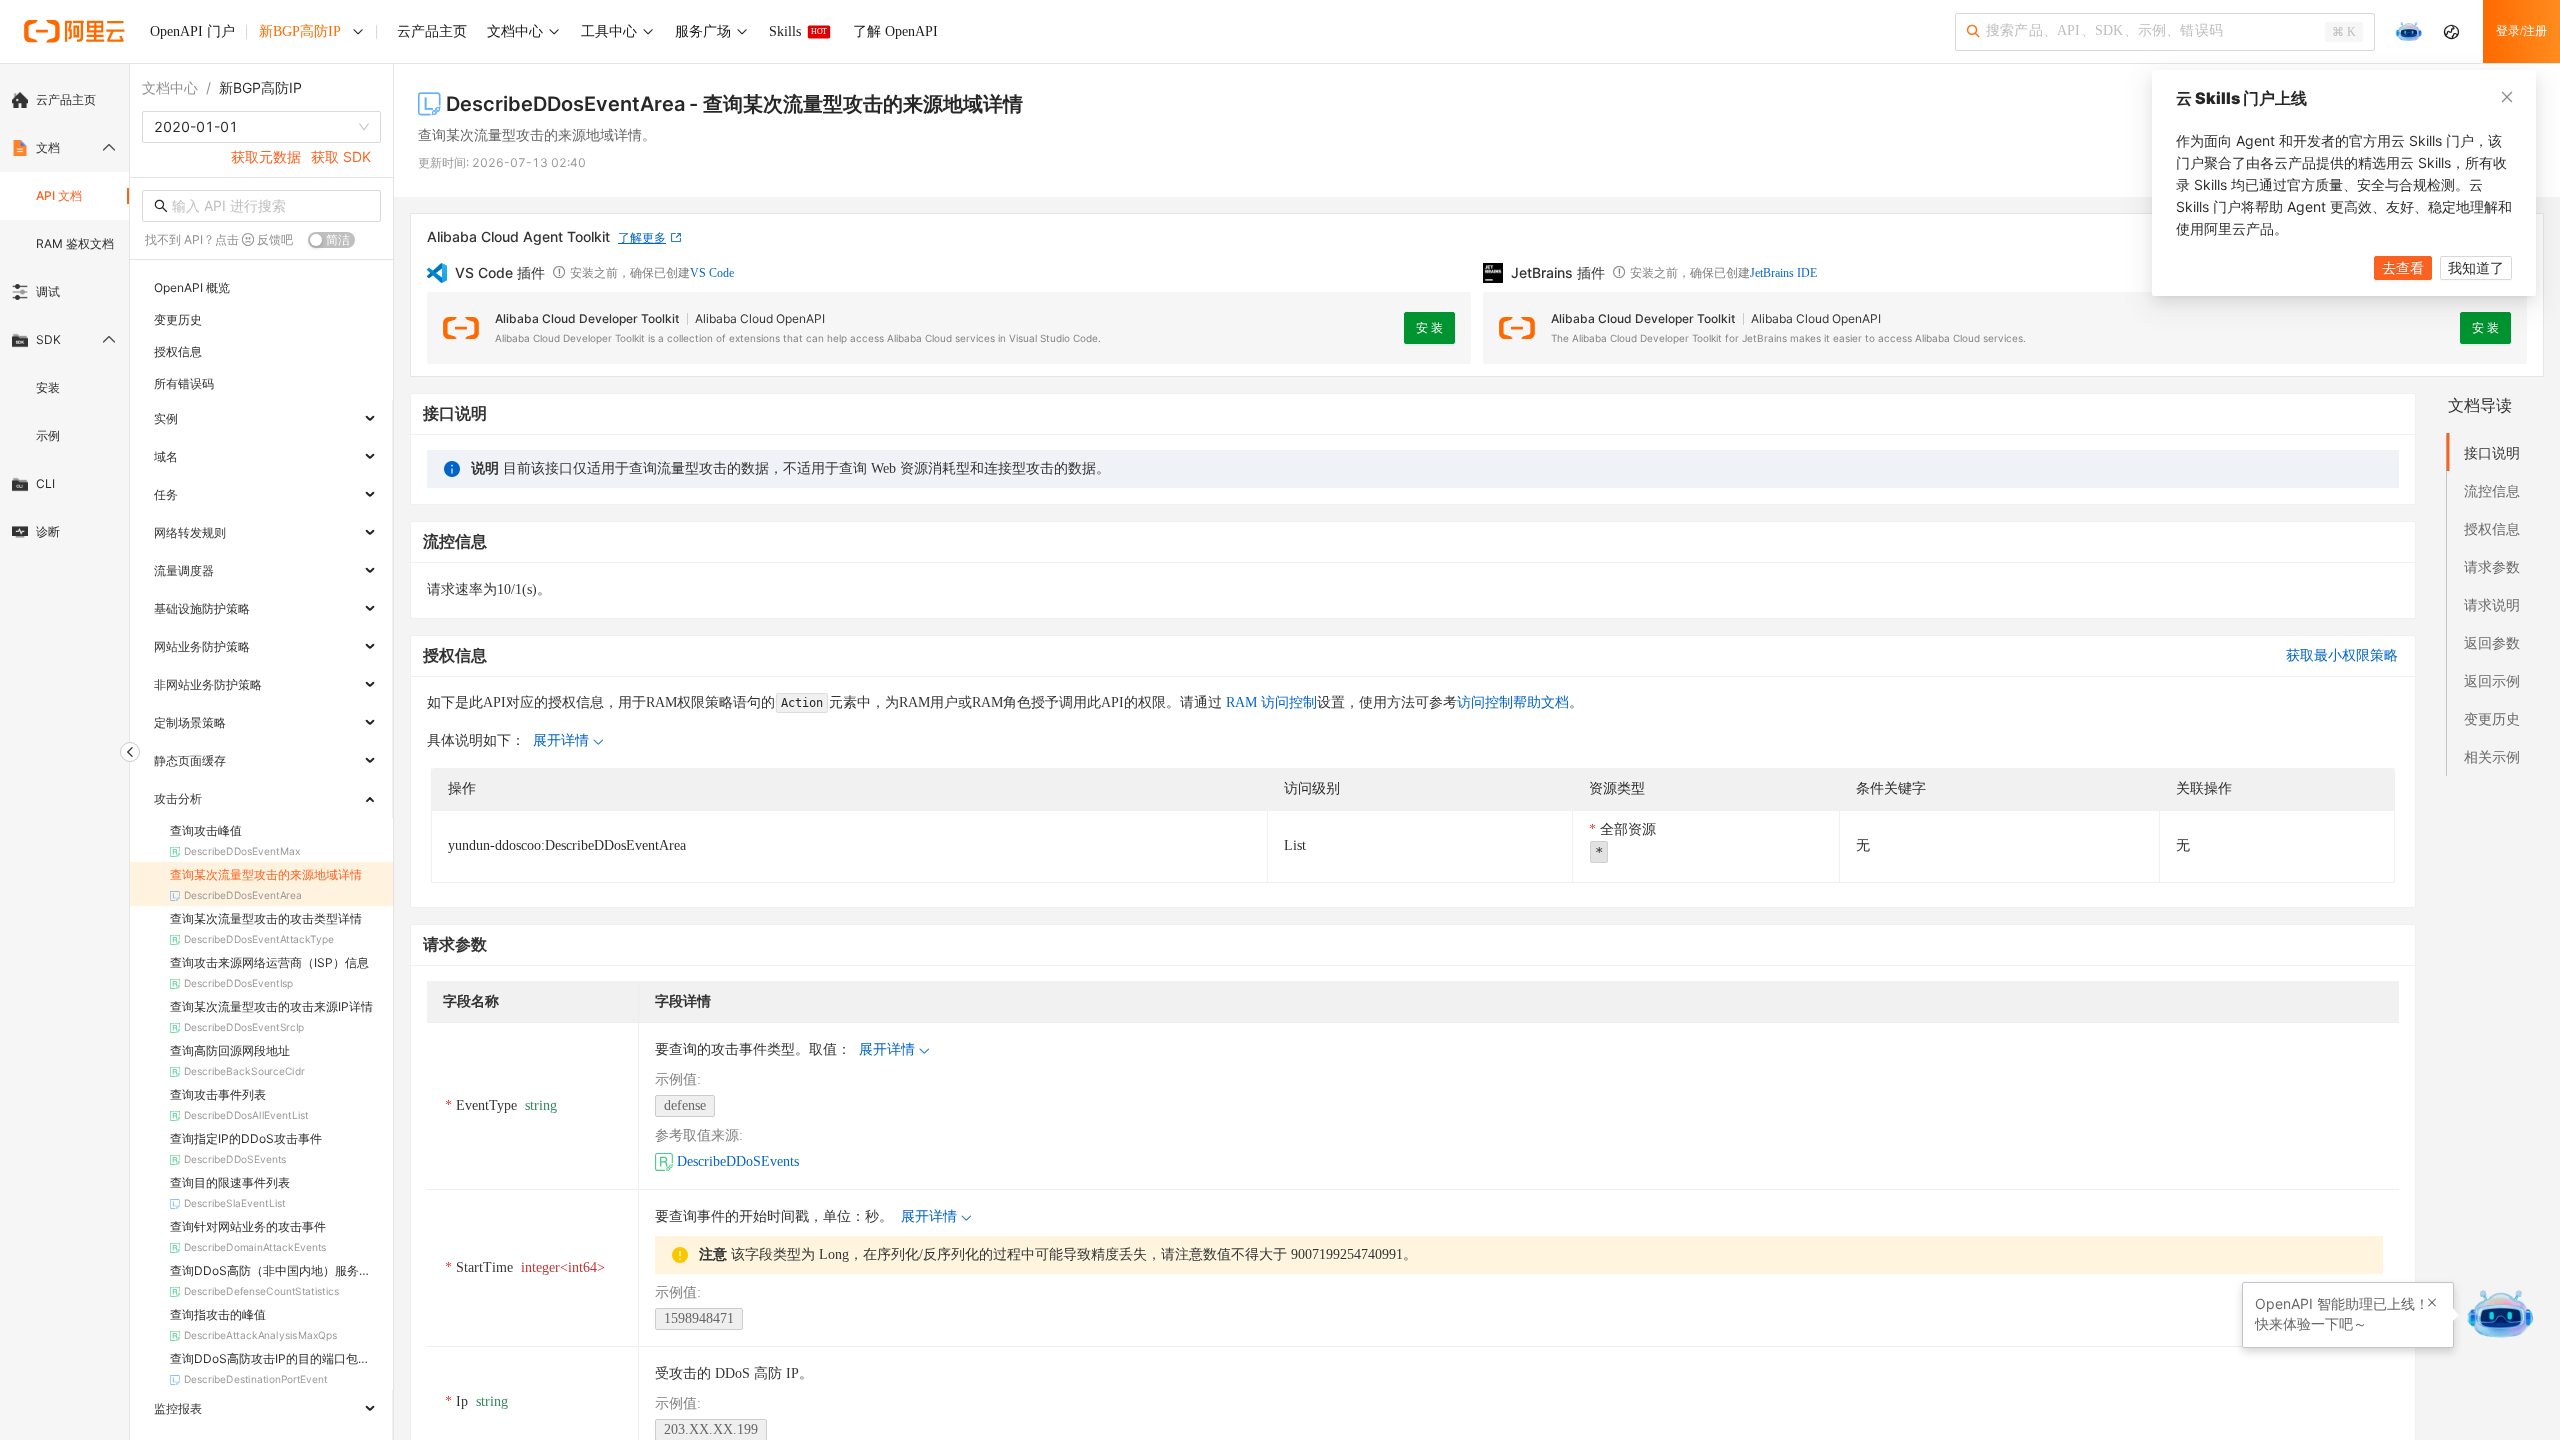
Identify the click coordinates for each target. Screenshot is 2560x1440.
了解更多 (642, 237)
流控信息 (2492, 490)
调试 (48, 291)
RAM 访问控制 (1269, 702)
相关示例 (2492, 756)
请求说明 (2492, 604)
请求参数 (2492, 566)
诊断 (48, 531)
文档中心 (170, 87)
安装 (48, 387)
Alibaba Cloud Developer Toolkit (587, 318)
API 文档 (59, 195)
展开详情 (561, 740)
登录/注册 (2521, 31)
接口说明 (2492, 452)
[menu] (64, 316)
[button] (2432, 1303)
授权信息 (2492, 528)
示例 (48, 435)
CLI (45, 483)
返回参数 (2492, 642)
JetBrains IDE (1783, 273)
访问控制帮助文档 (1513, 702)
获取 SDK (341, 156)
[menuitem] (64, 100)
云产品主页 (66, 99)
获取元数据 (266, 156)
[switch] (331, 240)
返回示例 (2492, 680)
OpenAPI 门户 (192, 31)
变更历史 (2492, 718)
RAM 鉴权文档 (75, 243)
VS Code (712, 273)
